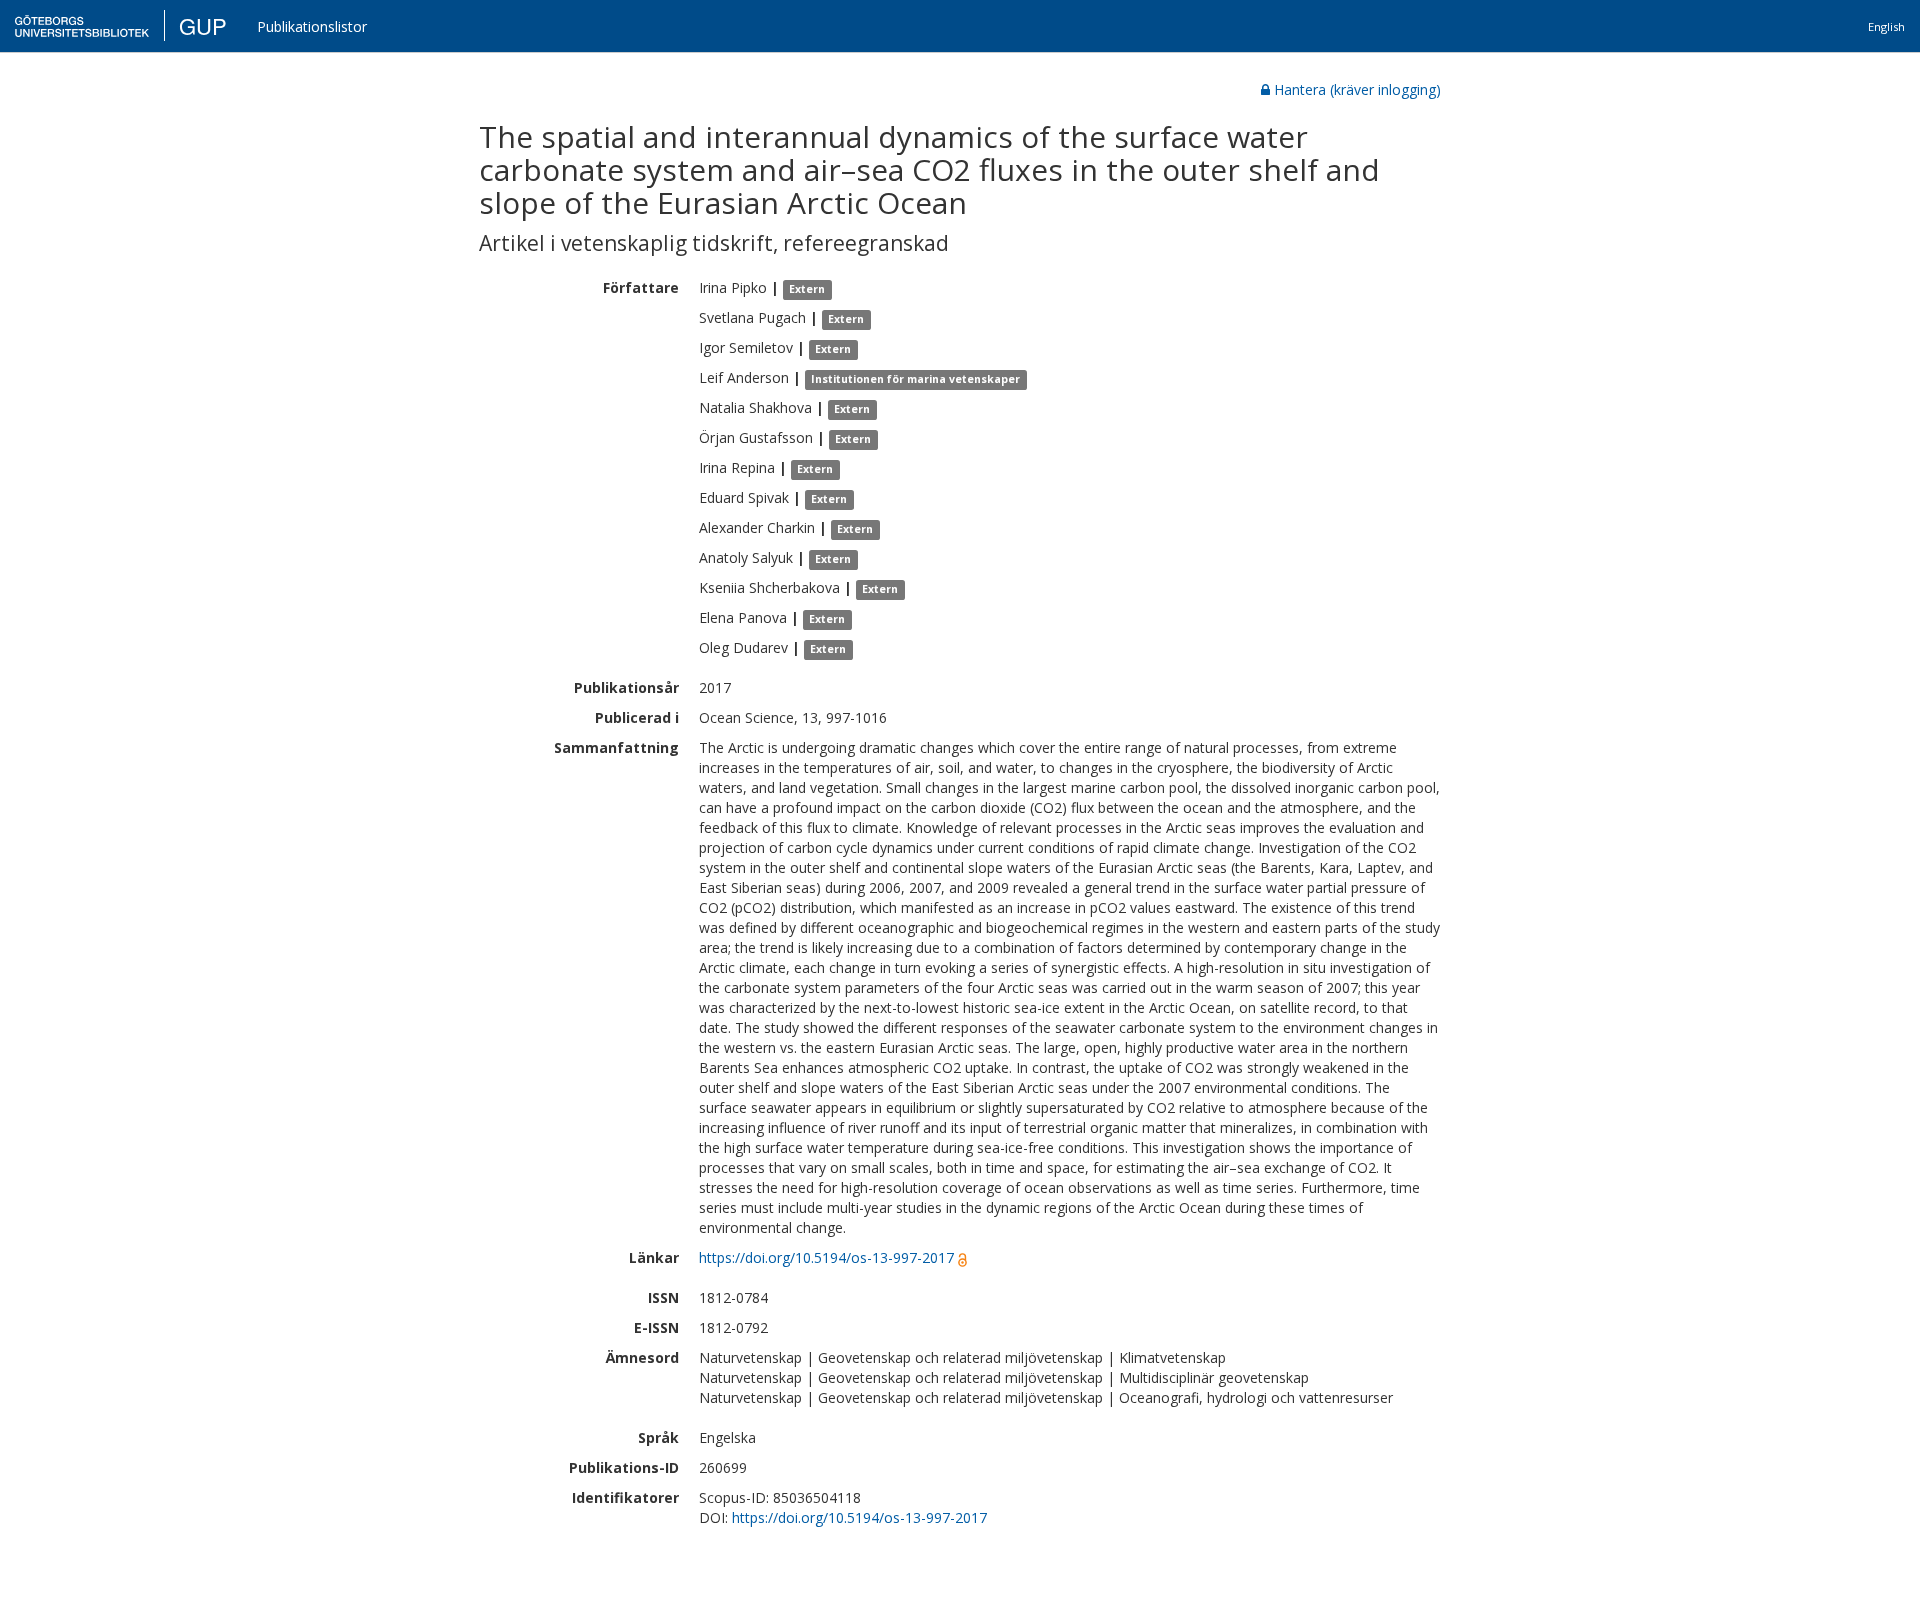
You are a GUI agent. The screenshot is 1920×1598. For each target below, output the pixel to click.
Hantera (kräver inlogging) (1357, 89)
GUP (203, 25)
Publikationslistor (312, 26)
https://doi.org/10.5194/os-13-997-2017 (826, 1257)
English (1886, 26)
